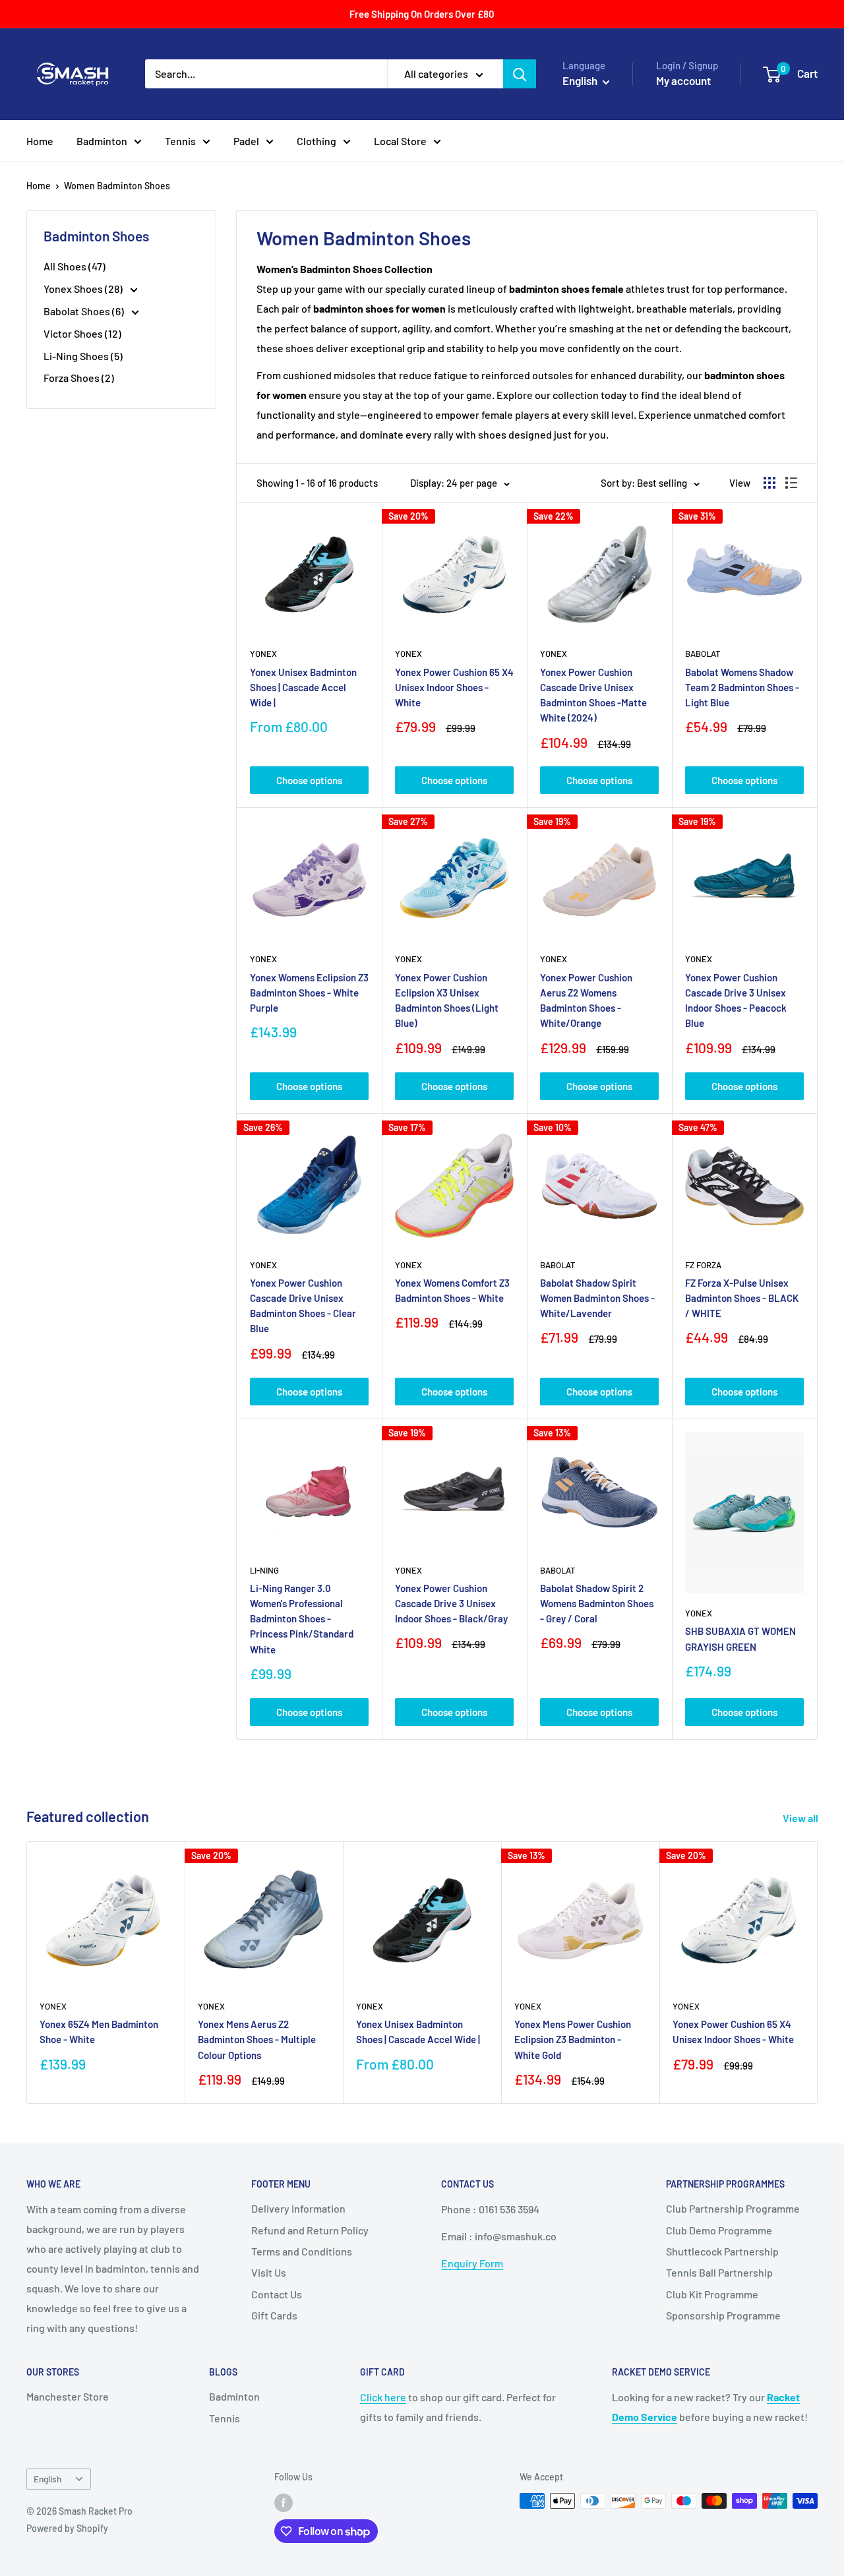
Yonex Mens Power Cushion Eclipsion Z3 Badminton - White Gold (573, 2039)
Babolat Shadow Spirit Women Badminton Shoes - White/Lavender (597, 1298)
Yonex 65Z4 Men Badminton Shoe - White (99, 2032)
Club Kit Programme (712, 2294)
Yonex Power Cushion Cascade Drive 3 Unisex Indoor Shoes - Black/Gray (451, 1604)
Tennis (180, 141)
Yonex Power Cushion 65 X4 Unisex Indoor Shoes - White (454, 688)
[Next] (818, 1972)
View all (801, 1818)
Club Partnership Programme (733, 2208)
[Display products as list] (791, 483)
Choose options (309, 780)
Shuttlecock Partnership (722, 2251)
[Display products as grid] (769, 483)
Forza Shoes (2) (79, 378)
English (47, 2479)
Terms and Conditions (302, 2251)
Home (40, 141)
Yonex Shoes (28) (84, 289)
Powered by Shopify (67, 2528)
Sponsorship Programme (723, 2315)
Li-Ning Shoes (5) (83, 356)
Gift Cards (274, 2315)
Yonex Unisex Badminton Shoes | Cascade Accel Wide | (303, 688)
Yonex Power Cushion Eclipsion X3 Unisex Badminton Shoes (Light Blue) (447, 1000)
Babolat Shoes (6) (85, 311)
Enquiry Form (472, 2263)
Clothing (316, 141)
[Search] (520, 74)
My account (683, 80)
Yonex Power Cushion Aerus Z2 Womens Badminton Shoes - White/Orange (586, 1000)
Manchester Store (68, 2396)
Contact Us (277, 2294)
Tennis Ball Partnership (719, 2272)
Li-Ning (264, 1570)
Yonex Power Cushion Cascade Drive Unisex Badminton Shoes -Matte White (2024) (593, 695)
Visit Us (269, 2272)
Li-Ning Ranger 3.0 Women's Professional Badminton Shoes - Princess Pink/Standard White (302, 1619)
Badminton (102, 141)
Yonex (263, 654)
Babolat (703, 654)
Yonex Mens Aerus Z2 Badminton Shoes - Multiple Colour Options (257, 2039)
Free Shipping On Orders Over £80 (422, 14)
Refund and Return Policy (310, 2230)
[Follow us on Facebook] (284, 2502)
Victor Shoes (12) (82, 333)
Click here (383, 2397)
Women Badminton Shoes (117, 186)
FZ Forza (703, 1265)
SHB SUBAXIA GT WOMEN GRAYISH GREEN (740, 1639)
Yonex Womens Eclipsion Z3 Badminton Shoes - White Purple (309, 993)
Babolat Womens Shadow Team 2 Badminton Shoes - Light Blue (742, 688)
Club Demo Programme (719, 2230)
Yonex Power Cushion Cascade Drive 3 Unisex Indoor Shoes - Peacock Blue (736, 1000)
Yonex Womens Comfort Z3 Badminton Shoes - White (452, 1290)
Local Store (400, 141)
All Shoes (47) (75, 266)
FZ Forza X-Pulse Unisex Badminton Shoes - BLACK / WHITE (742, 1298)
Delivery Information (298, 2208)
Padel (246, 141)
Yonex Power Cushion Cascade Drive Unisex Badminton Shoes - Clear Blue (303, 1306)
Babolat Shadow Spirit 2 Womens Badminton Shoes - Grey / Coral (597, 1604)
